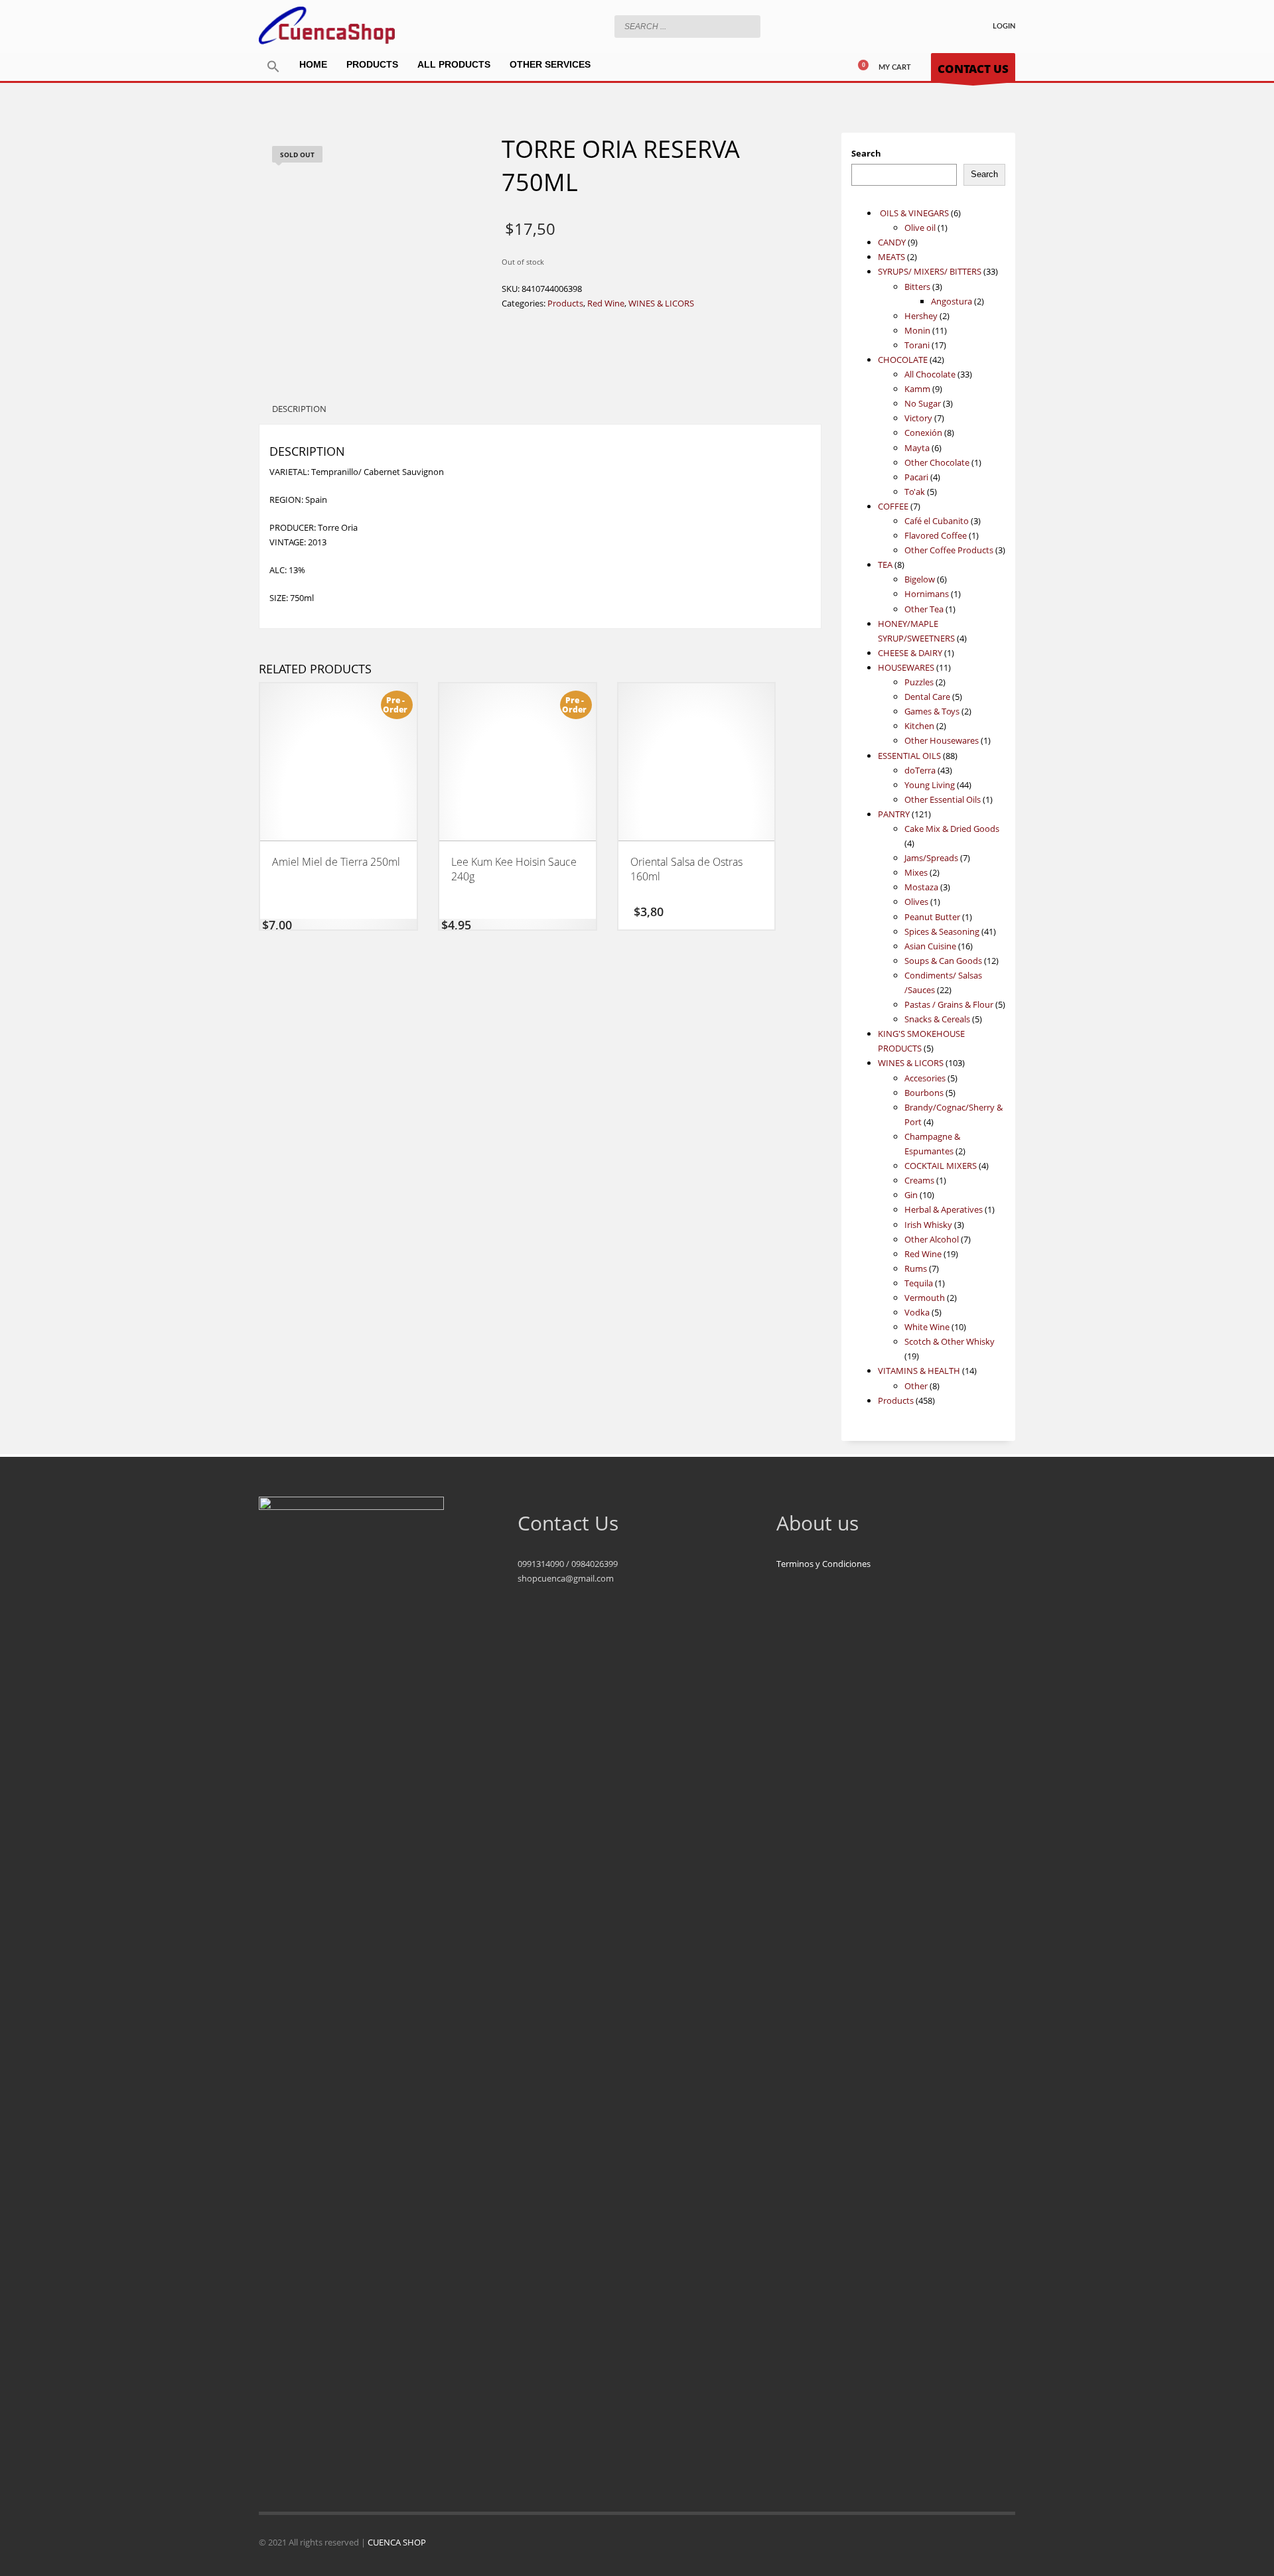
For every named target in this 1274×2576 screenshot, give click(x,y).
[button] (273, 67)
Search (866, 153)
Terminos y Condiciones (823, 1564)
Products (565, 303)
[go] (747, 26)
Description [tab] (299, 409)
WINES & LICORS (661, 303)
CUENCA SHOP (397, 2542)
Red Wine (606, 303)
